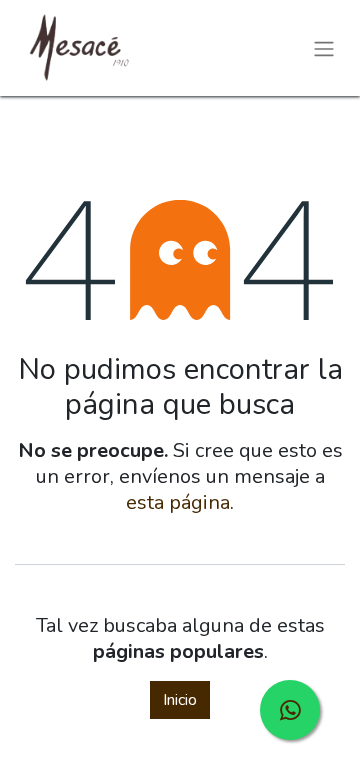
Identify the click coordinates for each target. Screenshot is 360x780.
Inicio (180, 700)
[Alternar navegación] (324, 47)
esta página (178, 502)
